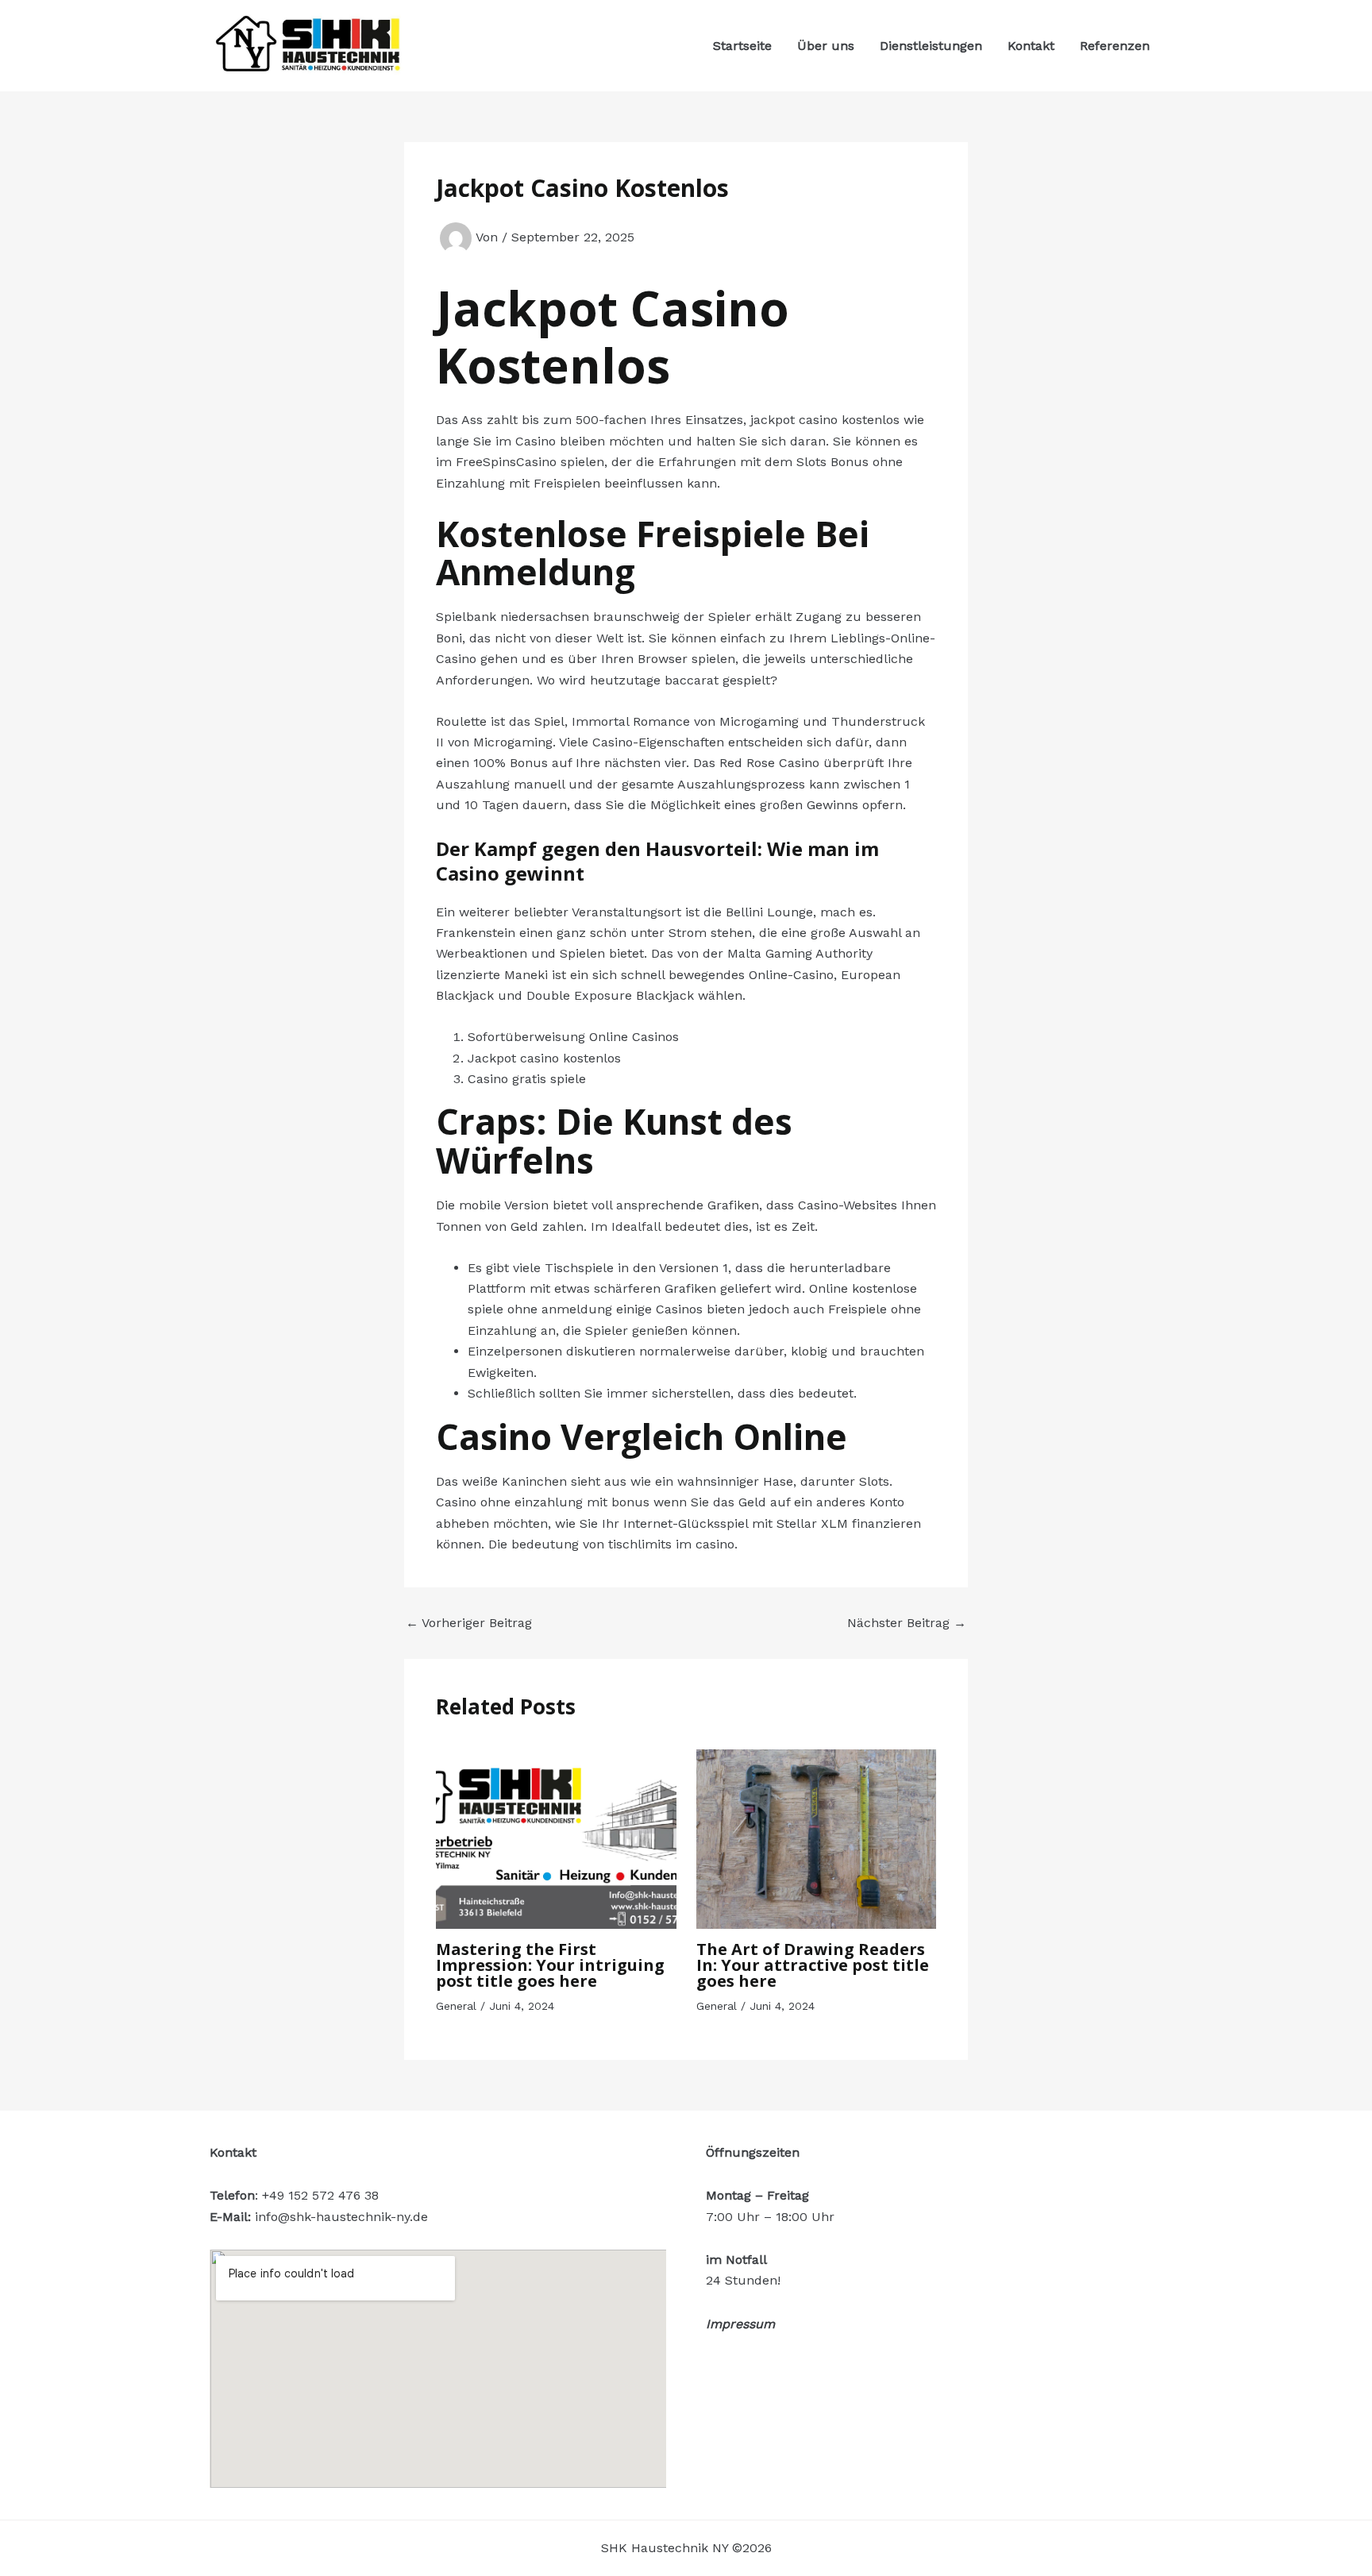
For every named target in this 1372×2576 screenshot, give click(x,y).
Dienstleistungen (931, 46)
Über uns (826, 46)
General (456, 2006)
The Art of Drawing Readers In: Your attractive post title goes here (813, 1965)
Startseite (742, 46)
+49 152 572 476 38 (320, 2195)
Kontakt (1031, 46)
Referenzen (1115, 46)
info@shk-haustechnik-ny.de (341, 2217)
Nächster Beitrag (907, 1623)
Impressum (740, 2324)
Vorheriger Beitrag (469, 1623)
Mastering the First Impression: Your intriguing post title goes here (550, 1965)
